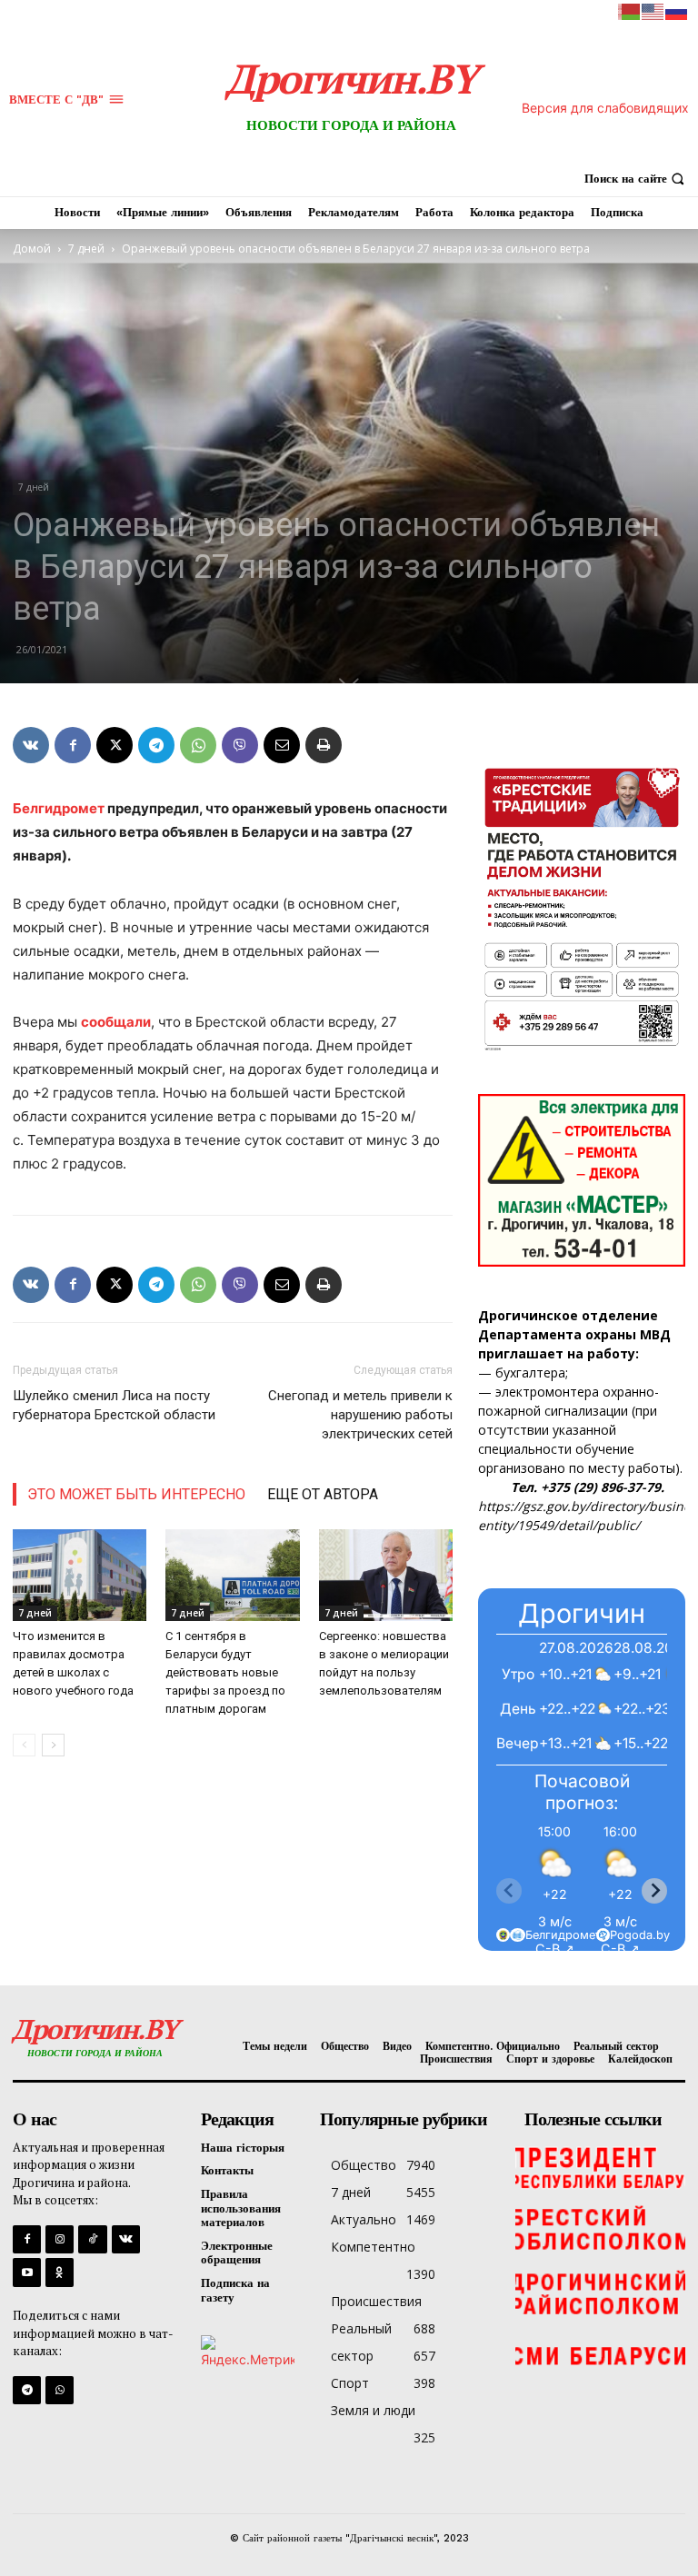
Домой (32, 249)
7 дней (86, 249)
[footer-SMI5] (600, 2357)
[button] (637, 179)
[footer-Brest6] (600, 2230)
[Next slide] (654, 1891)
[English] (653, 10)
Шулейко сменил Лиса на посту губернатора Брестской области (114, 1405)
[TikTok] (92, 2239)
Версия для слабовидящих (605, 108)
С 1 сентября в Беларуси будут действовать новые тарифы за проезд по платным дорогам (225, 1672)
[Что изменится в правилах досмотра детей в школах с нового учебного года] (80, 1575)
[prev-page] (24, 1745)
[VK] (31, 745)
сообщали (116, 1022)
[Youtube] (27, 2272)
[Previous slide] (509, 1891)
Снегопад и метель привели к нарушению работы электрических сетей (360, 1415)
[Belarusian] (630, 10)
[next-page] (53, 1745)
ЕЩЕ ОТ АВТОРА (323, 1494)
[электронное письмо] (282, 745)
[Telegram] (156, 745)
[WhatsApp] (198, 745)
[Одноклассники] (60, 2272)
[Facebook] (73, 745)
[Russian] (677, 10)
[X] (115, 745)
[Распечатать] (324, 745)
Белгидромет (59, 808)
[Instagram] (60, 2239)
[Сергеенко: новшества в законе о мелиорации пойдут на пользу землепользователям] (386, 1575)
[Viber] (240, 745)
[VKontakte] (126, 2239)
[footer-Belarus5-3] (600, 2166)
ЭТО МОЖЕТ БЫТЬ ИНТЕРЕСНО (136, 1494)
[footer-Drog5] (600, 2293)
